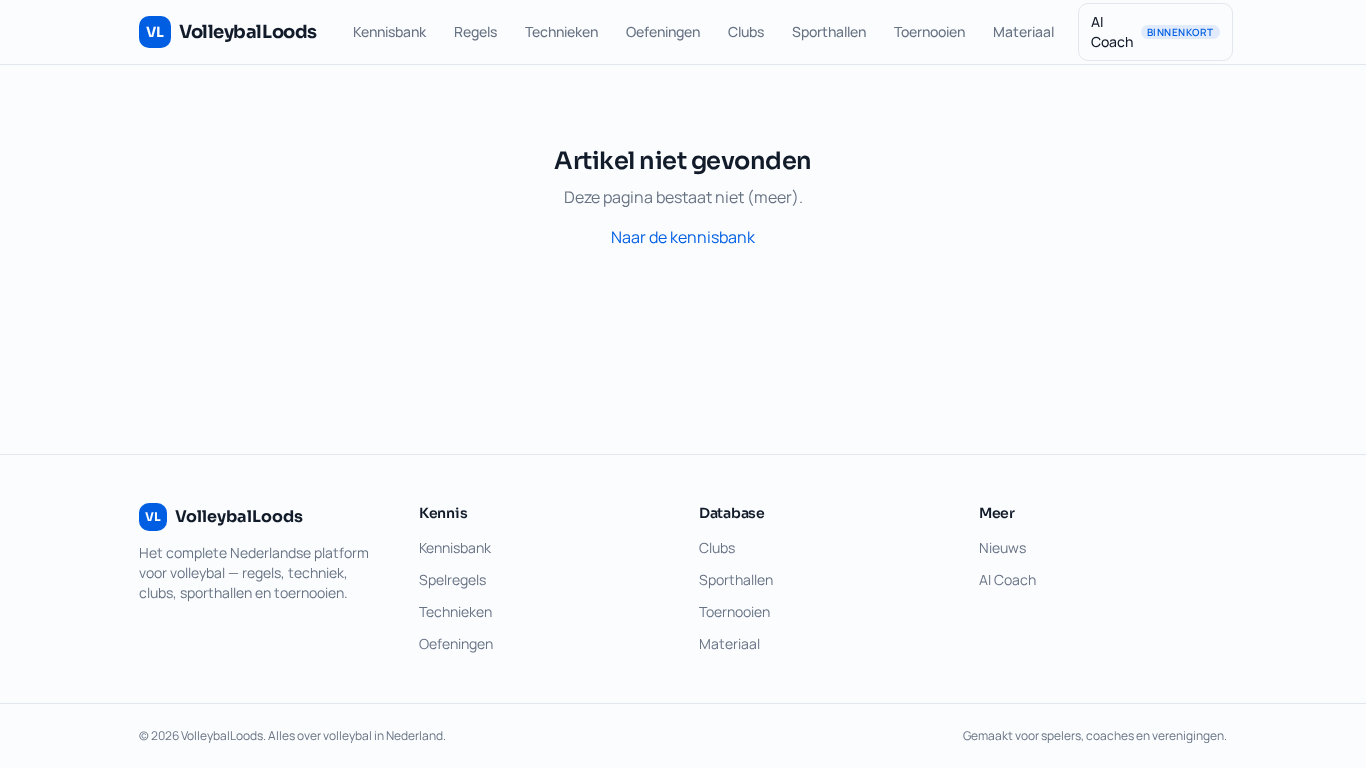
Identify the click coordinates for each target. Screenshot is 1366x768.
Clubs (746, 31)
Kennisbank (389, 31)
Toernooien (929, 31)
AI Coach (1152, 31)
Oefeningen (663, 31)
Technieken (561, 31)
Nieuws (1002, 547)
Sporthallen (829, 31)
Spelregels (452, 579)
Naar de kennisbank (683, 237)
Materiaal (1023, 31)
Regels (475, 31)
